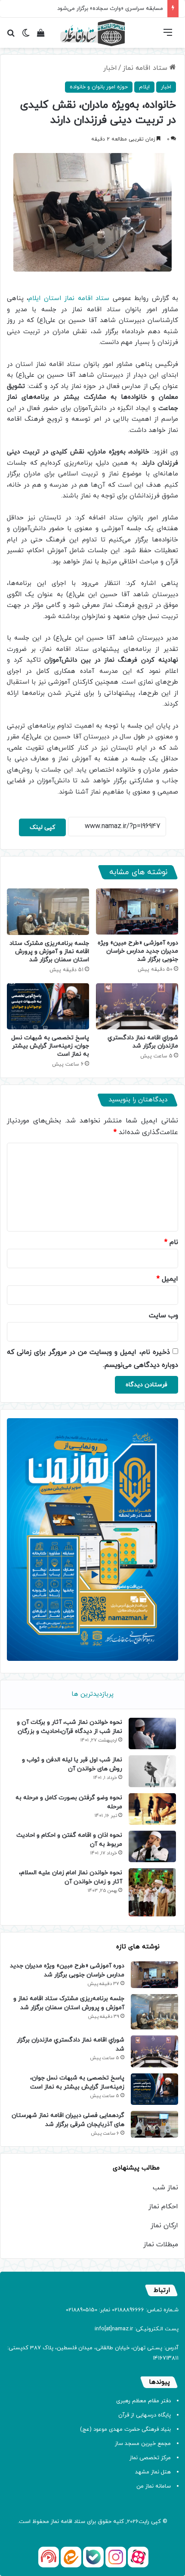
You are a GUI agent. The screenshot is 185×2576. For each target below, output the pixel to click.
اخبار (110, 68)
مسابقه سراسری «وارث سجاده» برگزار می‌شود (110, 9)
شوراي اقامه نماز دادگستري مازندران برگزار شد (143, 1042)
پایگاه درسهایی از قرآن (145, 2415)
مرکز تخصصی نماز (150, 2458)
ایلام (144, 87)
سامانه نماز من (154, 2486)
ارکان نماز (164, 2226)
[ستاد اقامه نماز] (92, 33)
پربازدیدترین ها (92, 1694)
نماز (55, 2522)
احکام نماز (163, 2207)
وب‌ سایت (163, 1316)
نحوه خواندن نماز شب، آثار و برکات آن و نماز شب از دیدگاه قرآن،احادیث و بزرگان (69, 1727)
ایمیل (167, 1279)
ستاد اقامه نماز (146, 68)
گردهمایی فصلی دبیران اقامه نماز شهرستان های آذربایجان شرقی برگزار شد (68, 2120)
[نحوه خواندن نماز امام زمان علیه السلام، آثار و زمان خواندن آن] (152, 1892)
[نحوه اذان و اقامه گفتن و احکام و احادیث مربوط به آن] (152, 1846)
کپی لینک (42, 827)
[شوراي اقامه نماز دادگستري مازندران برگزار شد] (137, 1007)
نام (171, 1242)
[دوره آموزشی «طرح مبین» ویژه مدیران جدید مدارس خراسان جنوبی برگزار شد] (137, 912)
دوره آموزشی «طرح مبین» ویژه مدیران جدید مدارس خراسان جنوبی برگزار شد (138, 951)
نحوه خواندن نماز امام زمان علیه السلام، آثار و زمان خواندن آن (71, 1877)
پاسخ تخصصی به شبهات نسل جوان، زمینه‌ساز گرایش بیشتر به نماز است (50, 1046)
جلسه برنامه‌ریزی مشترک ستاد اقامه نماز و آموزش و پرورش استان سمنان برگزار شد (49, 952)
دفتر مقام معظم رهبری (143, 2401)
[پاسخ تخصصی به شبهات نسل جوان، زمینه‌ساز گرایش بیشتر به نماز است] (48, 1007)
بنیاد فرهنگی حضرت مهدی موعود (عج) (125, 2429)
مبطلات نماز (161, 2245)
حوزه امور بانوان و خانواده (99, 87)
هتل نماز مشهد (153, 2472)
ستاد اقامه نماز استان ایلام (69, 299)
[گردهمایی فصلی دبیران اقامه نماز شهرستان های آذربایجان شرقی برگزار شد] (154, 2124)
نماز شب (165, 2188)
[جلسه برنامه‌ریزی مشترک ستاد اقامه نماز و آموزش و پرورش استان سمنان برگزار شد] (48, 912)
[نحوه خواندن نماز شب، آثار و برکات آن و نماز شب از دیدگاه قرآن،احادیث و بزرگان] (152, 1733)
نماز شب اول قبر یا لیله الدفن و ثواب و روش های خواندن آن (72, 1764)
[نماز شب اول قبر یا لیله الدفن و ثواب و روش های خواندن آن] (152, 1771)
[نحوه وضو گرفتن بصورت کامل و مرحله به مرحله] (152, 1809)
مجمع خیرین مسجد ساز (143, 2444)
